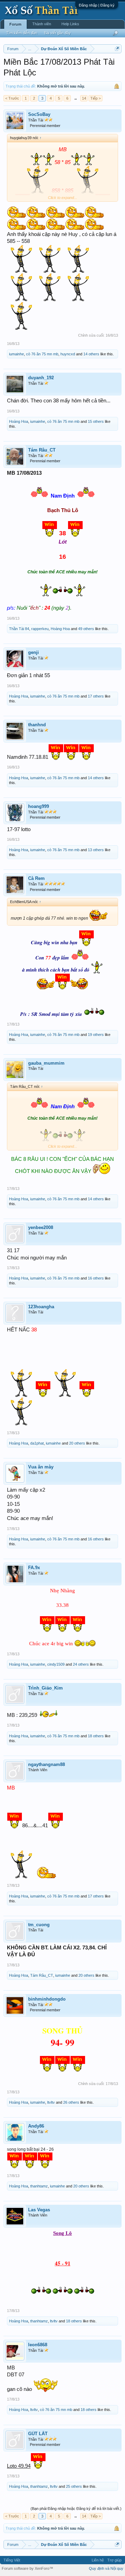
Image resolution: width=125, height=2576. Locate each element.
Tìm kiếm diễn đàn (22, 33)
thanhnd (37, 725)
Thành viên (42, 24)
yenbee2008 (41, 1227)
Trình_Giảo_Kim (45, 1688)
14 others (91, 354)
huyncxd (68, 354)
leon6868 (38, 2345)
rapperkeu (40, 629)
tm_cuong (39, 1925)
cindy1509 (56, 1664)
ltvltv (51, 2102)
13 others (96, 850)
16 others (96, 1278)
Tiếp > (95, 98)
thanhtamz (39, 2186)
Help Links (70, 24)
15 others (96, 421)
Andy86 (36, 2126)
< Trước (12, 98)
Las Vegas (39, 2210)
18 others (96, 1736)
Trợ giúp (114, 2560)
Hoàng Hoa (19, 421)
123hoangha (41, 1307)
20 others (77, 1443)
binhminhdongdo (47, 1999)
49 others (86, 629)
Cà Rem (36, 878)
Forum (15, 24)
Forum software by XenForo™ (27, 2568)
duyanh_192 (41, 378)
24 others (81, 1664)
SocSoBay (39, 114)
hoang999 (39, 806)
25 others (74, 2486)
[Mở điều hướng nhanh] (117, 49)
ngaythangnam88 (47, 1764)
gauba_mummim (46, 1063)
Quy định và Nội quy (106, 2568)
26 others (71, 2102)
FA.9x (34, 1568)
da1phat (37, 1443)
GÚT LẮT (38, 2434)
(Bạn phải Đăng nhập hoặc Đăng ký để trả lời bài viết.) (76, 2509)
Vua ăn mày (41, 1467)
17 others (96, 696)
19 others (96, 1035)
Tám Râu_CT (42, 450)
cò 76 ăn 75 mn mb (42, 354)
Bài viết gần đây (57, 33)
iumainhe (16, 354)
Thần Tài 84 (19, 629)
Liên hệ (98, 2560)
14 (84, 98)
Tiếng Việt (12, 2560)
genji (34, 652)
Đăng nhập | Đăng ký (97, 5)
